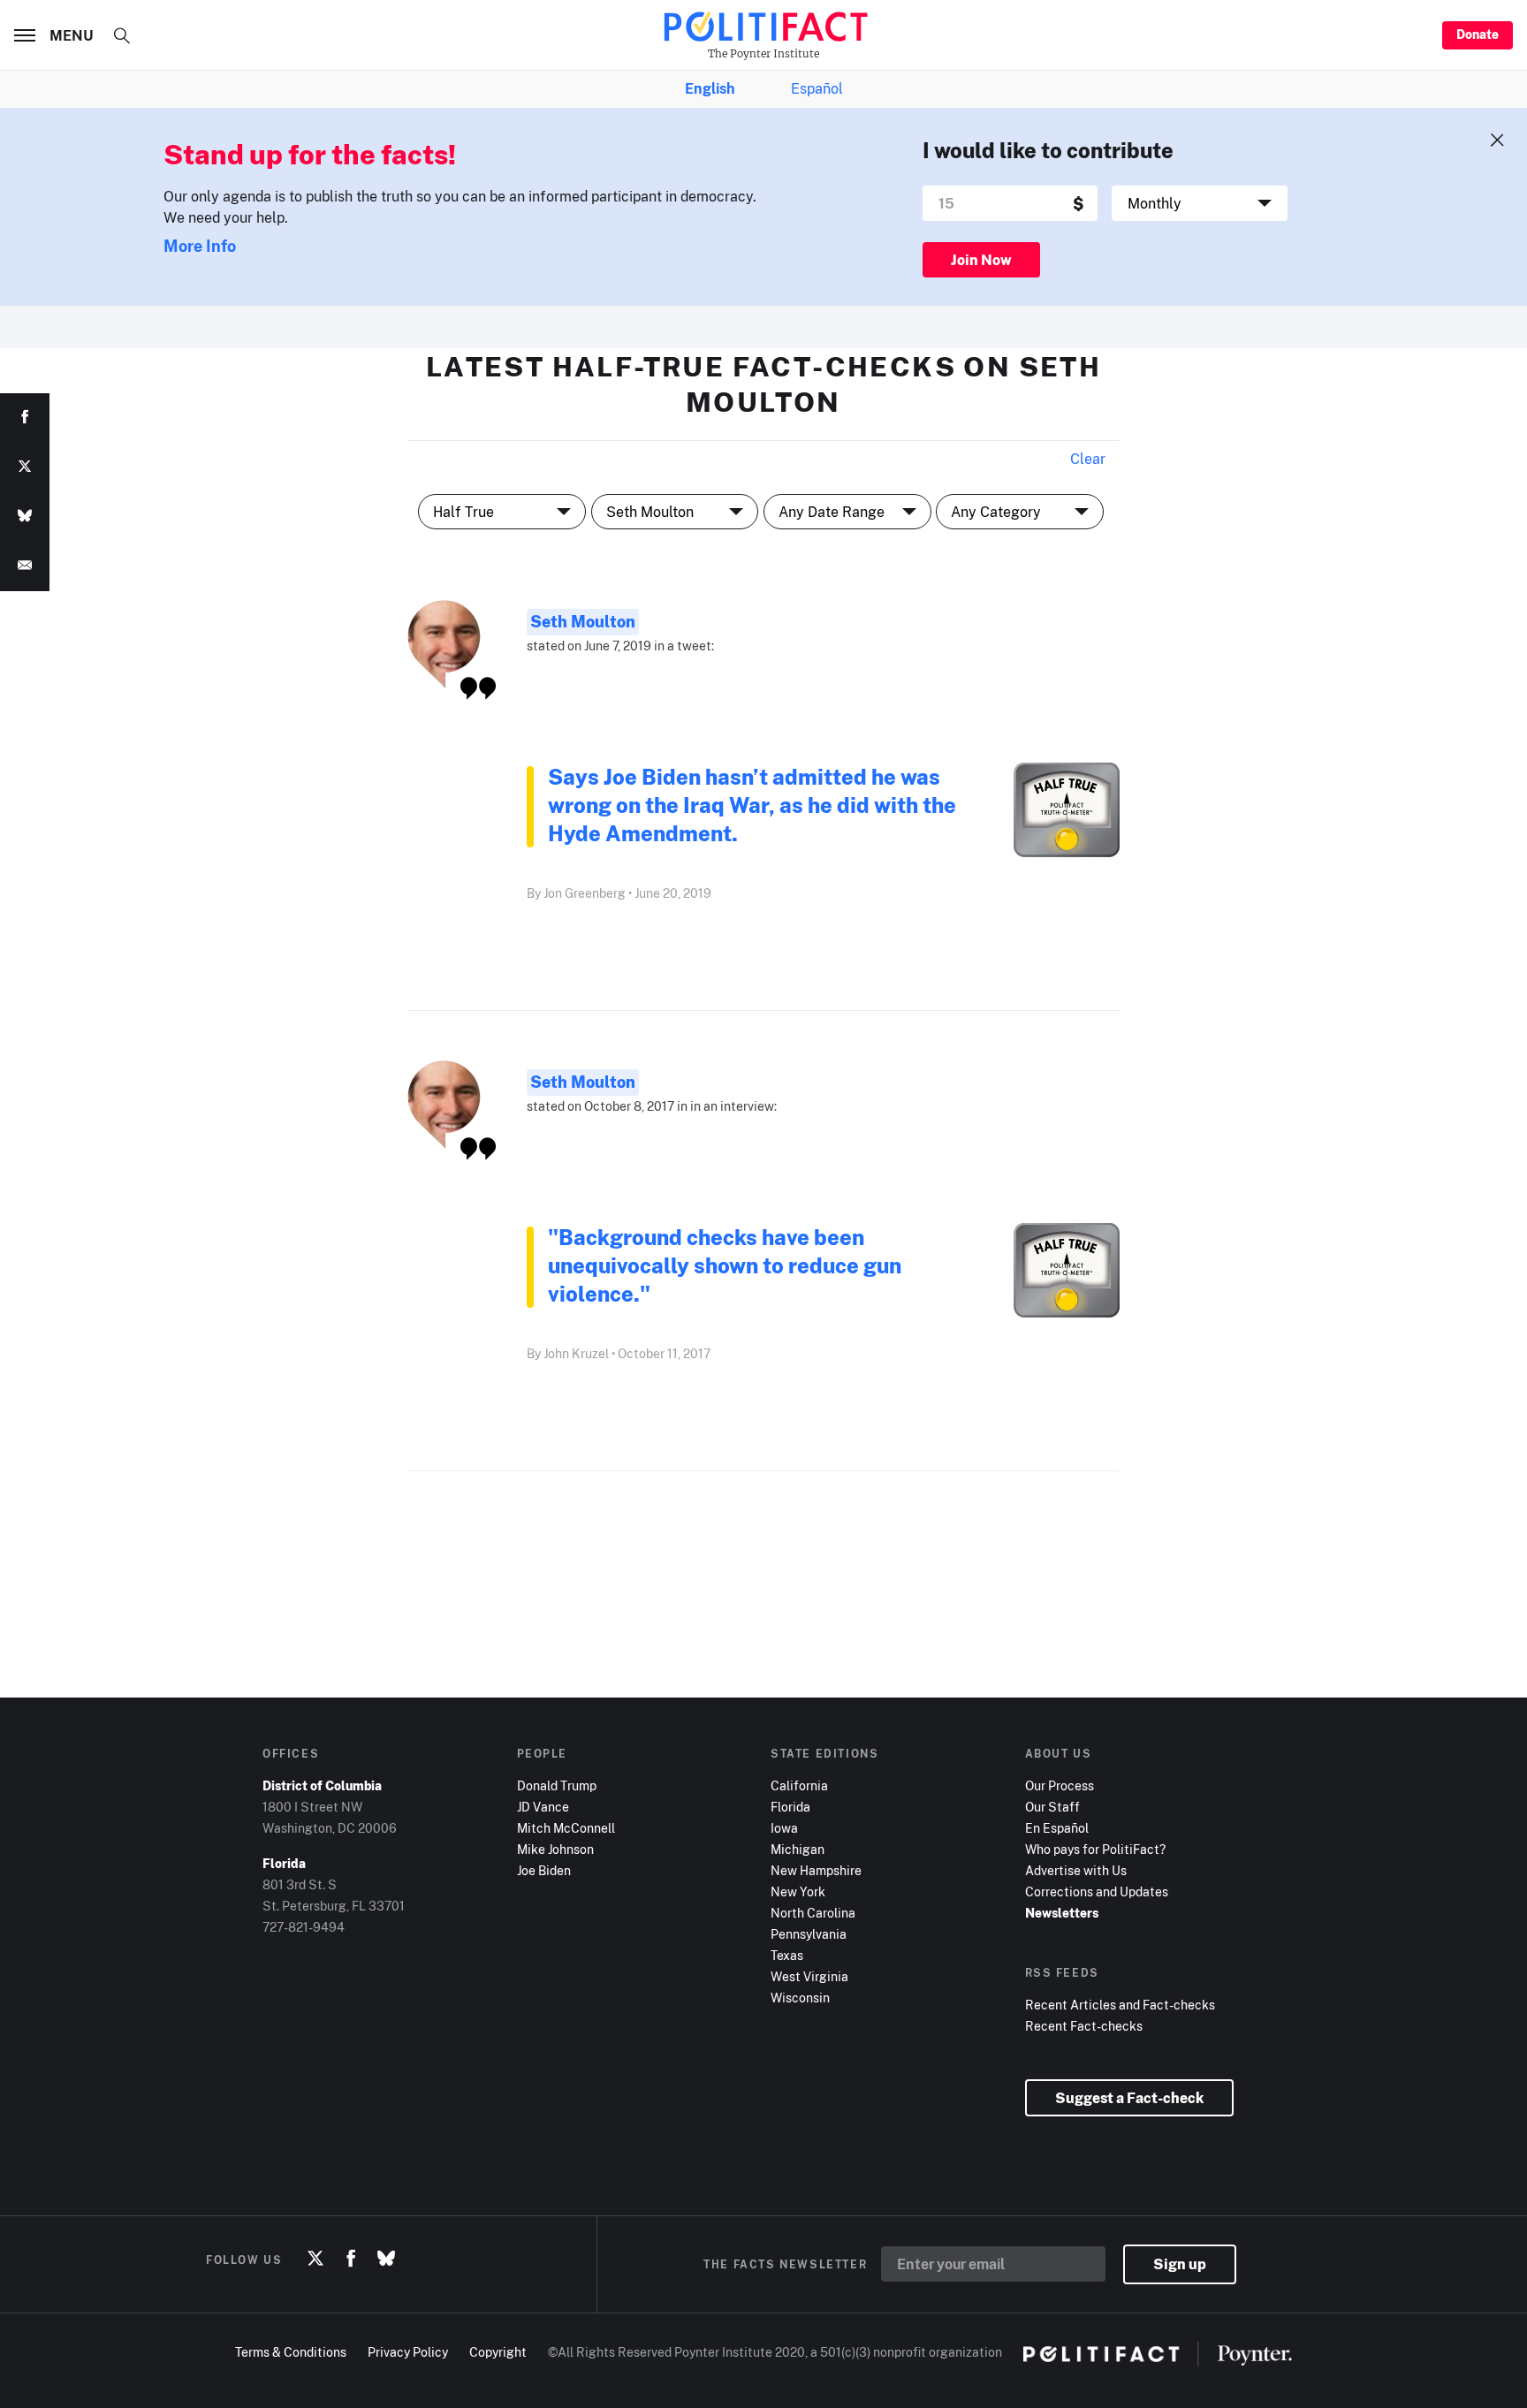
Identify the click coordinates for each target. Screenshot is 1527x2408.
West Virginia (809, 1976)
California (799, 1785)
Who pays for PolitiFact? (1095, 1849)
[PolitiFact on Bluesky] (386, 2260)
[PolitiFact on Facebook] (351, 2260)
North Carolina (813, 1913)
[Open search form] (122, 35)
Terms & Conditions (291, 2352)
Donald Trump (557, 1785)
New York (798, 1891)
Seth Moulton (583, 621)
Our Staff (1052, 1807)
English (710, 88)
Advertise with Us (1076, 1870)
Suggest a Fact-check (1129, 2098)
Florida (790, 1807)
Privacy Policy (408, 2352)
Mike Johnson (555, 1849)
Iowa (784, 1828)
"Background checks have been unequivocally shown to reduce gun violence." (725, 1265)
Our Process (1060, 1785)
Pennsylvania (809, 1934)
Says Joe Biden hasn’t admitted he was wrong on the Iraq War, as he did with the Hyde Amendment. (752, 805)
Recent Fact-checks (1084, 2026)
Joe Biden (544, 1870)
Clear (1088, 459)
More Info (200, 246)
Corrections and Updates (1097, 1891)
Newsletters (1062, 1913)
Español (817, 88)
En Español (1057, 1828)
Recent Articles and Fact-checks (1120, 2005)
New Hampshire (816, 1870)
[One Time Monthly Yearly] (1200, 203)
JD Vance (543, 1807)
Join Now (981, 260)
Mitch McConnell (566, 1828)
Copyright (498, 2352)
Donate (1478, 34)
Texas (787, 1955)
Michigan (798, 1849)
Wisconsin (800, 1998)
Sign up (1180, 2264)
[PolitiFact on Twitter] (315, 2260)
